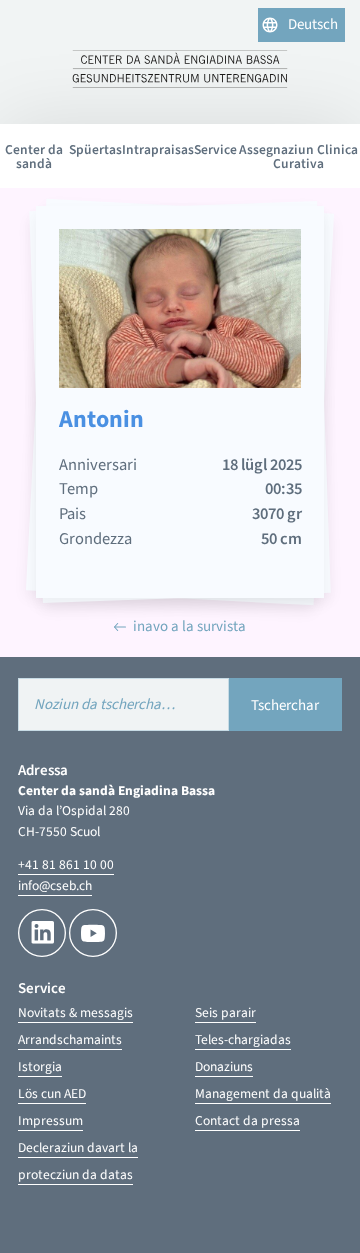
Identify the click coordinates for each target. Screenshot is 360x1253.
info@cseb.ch (55, 885)
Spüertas (95, 149)
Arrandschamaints (70, 1039)
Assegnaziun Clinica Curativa (298, 156)
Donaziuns (224, 1066)
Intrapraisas (158, 149)
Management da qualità (263, 1093)
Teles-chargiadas (243, 1039)
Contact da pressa (247, 1120)
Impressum (50, 1120)
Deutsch (313, 24)
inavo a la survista (189, 626)
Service (215, 149)
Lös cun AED (52, 1093)
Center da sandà (34, 156)
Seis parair (225, 1012)
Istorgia (40, 1066)
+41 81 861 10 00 (66, 864)
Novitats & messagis (75, 1012)
